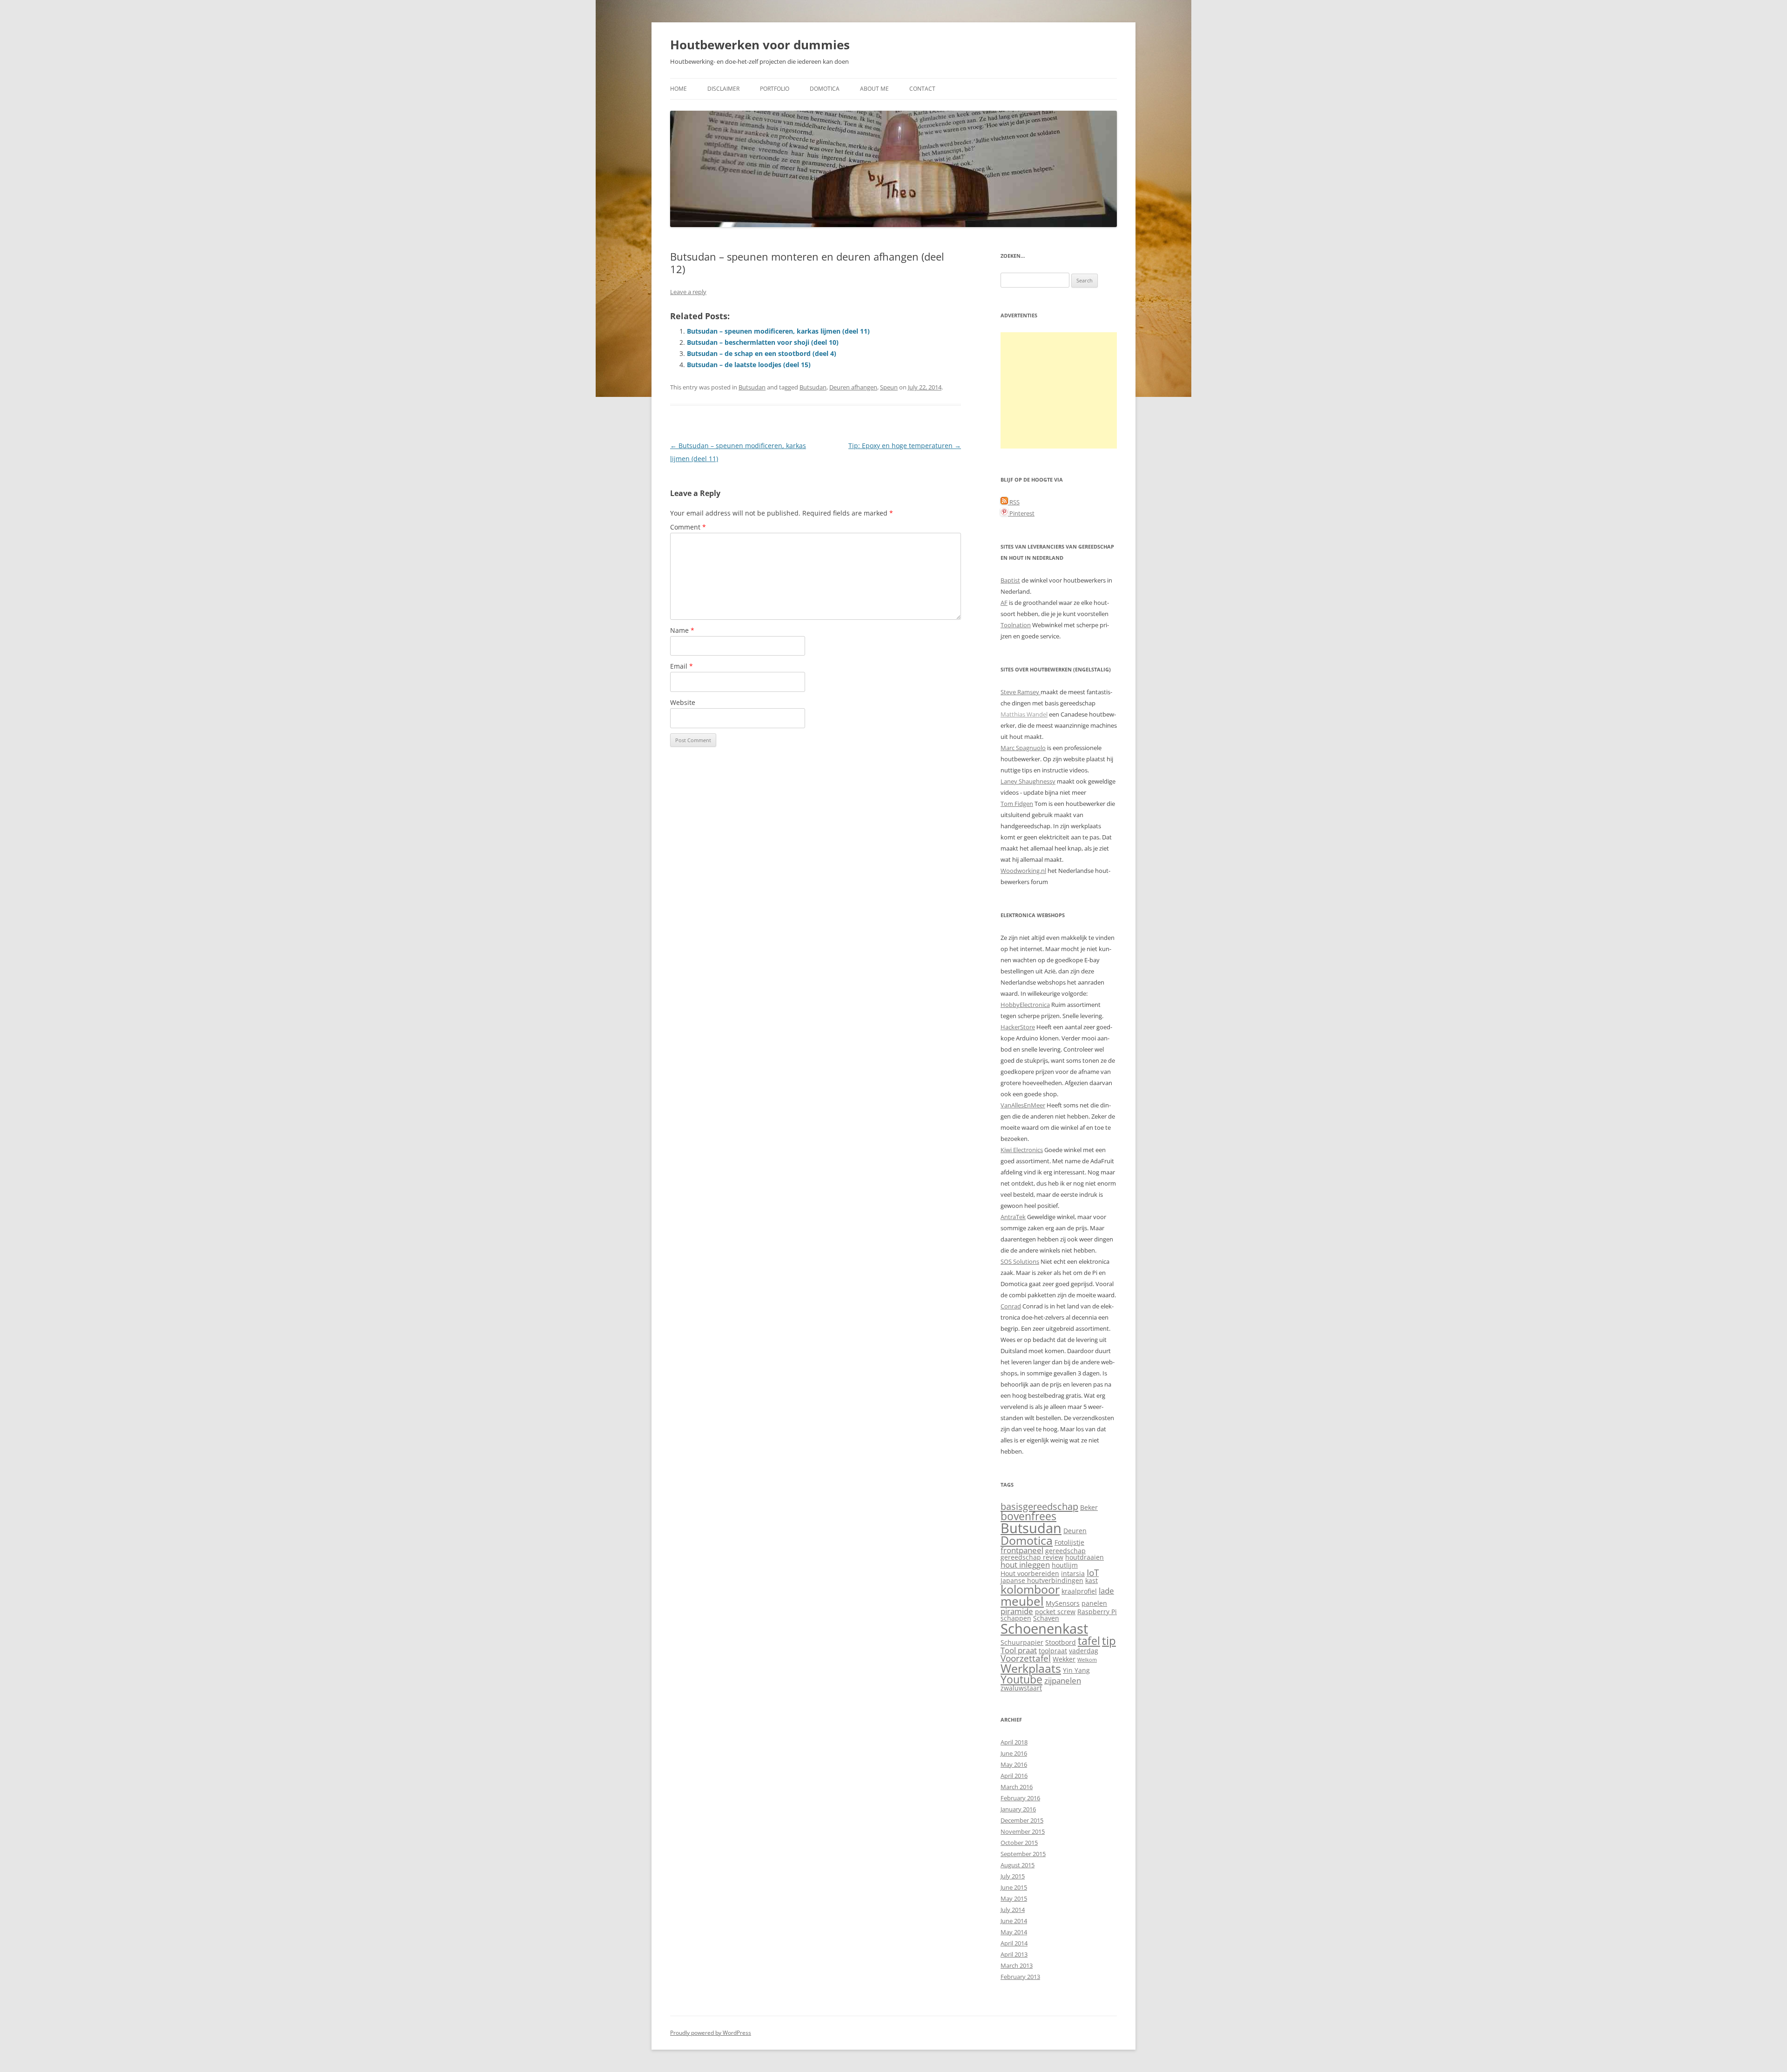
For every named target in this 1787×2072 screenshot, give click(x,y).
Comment (688, 527)
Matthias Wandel (1024, 714)
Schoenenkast (1044, 1629)
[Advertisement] (1059, 390)
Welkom (1087, 1660)
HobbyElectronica (1025, 1005)
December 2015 (1022, 1820)
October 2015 (1019, 1843)
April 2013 (1014, 1954)
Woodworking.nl (1023, 871)
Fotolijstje (1069, 1542)
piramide (1017, 1611)
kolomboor (1030, 1589)
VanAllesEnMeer (1023, 1105)
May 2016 (1014, 1764)
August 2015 (1018, 1865)
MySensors (1063, 1603)
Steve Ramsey (1021, 692)
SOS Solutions (1020, 1261)
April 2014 (1014, 1943)
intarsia (1073, 1573)
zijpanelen (1063, 1680)
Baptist (1010, 580)
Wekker (1064, 1659)
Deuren (1075, 1531)
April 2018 (1014, 1742)
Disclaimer (723, 89)
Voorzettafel (1026, 1658)
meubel (1022, 1601)
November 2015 (1023, 1831)
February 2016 (1020, 1798)
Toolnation (1016, 625)
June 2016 (1014, 1753)
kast (1092, 1580)
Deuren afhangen (853, 387)
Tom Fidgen (1017, 804)
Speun (889, 387)
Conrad (1011, 1306)
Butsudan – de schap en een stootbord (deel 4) (762, 353)
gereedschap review (1032, 1557)
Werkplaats (1031, 1668)
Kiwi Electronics (1022, 1150)
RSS (1014, 502)
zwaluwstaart (1021, 1688)
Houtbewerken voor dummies (760, 45)
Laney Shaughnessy (1028, 781)
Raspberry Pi (1097, 1612)
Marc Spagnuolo (1023, 748)
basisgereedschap (1039, 1506)
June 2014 (1014, 1921)
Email (682, 666)
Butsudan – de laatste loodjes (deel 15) (749, 365)
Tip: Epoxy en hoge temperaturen (905, 446)
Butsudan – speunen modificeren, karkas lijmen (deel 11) (778, 331)
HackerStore (1018, 1027)
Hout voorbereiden (1030, 1573)
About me (874, 89)
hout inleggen (1025, 1565)
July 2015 (1013, 1876)
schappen (1016, 1618)
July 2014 (1013, 1910)
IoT (1093, 1572)
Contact (922, 89)
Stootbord (1061, 1642)
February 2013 (1020, 1977)
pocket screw (1055, 1612)
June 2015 (1014, 1887)
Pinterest (1021, 513)
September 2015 (1023, 1854)
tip (1109, 1641)
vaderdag (1084, 1651)
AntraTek (1013, 1217)
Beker (1089, 1507)
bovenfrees (1028, 1516)
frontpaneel (1022, 1550)
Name (682, 630)
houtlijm (1065, 1565)
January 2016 (1018, 1809)
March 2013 (1017, 1965)
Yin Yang (1076, 1670)
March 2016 (1017, 1787)
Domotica (825, 89)
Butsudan (752, 387)
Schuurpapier (1022, 1642)
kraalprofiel (1079, 1591)
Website (683, 702)
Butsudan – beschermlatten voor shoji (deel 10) (763, 342)
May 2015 (1014, 1898)
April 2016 (1014, 1776)
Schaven (1046, 1618)
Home (679, 89)
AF (1004, 603)
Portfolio (775, 89)
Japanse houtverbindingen (1042, 1580)
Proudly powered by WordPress (711, 2033)
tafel (1089, 1641)
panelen (1094, 1603)
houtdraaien (1085, 1557)
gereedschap (1065, 1551)
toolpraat (1053, 1651)
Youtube (1021, 1680)
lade (1106, 1591)
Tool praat (1019, 1650)
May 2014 (1014, 1932)
